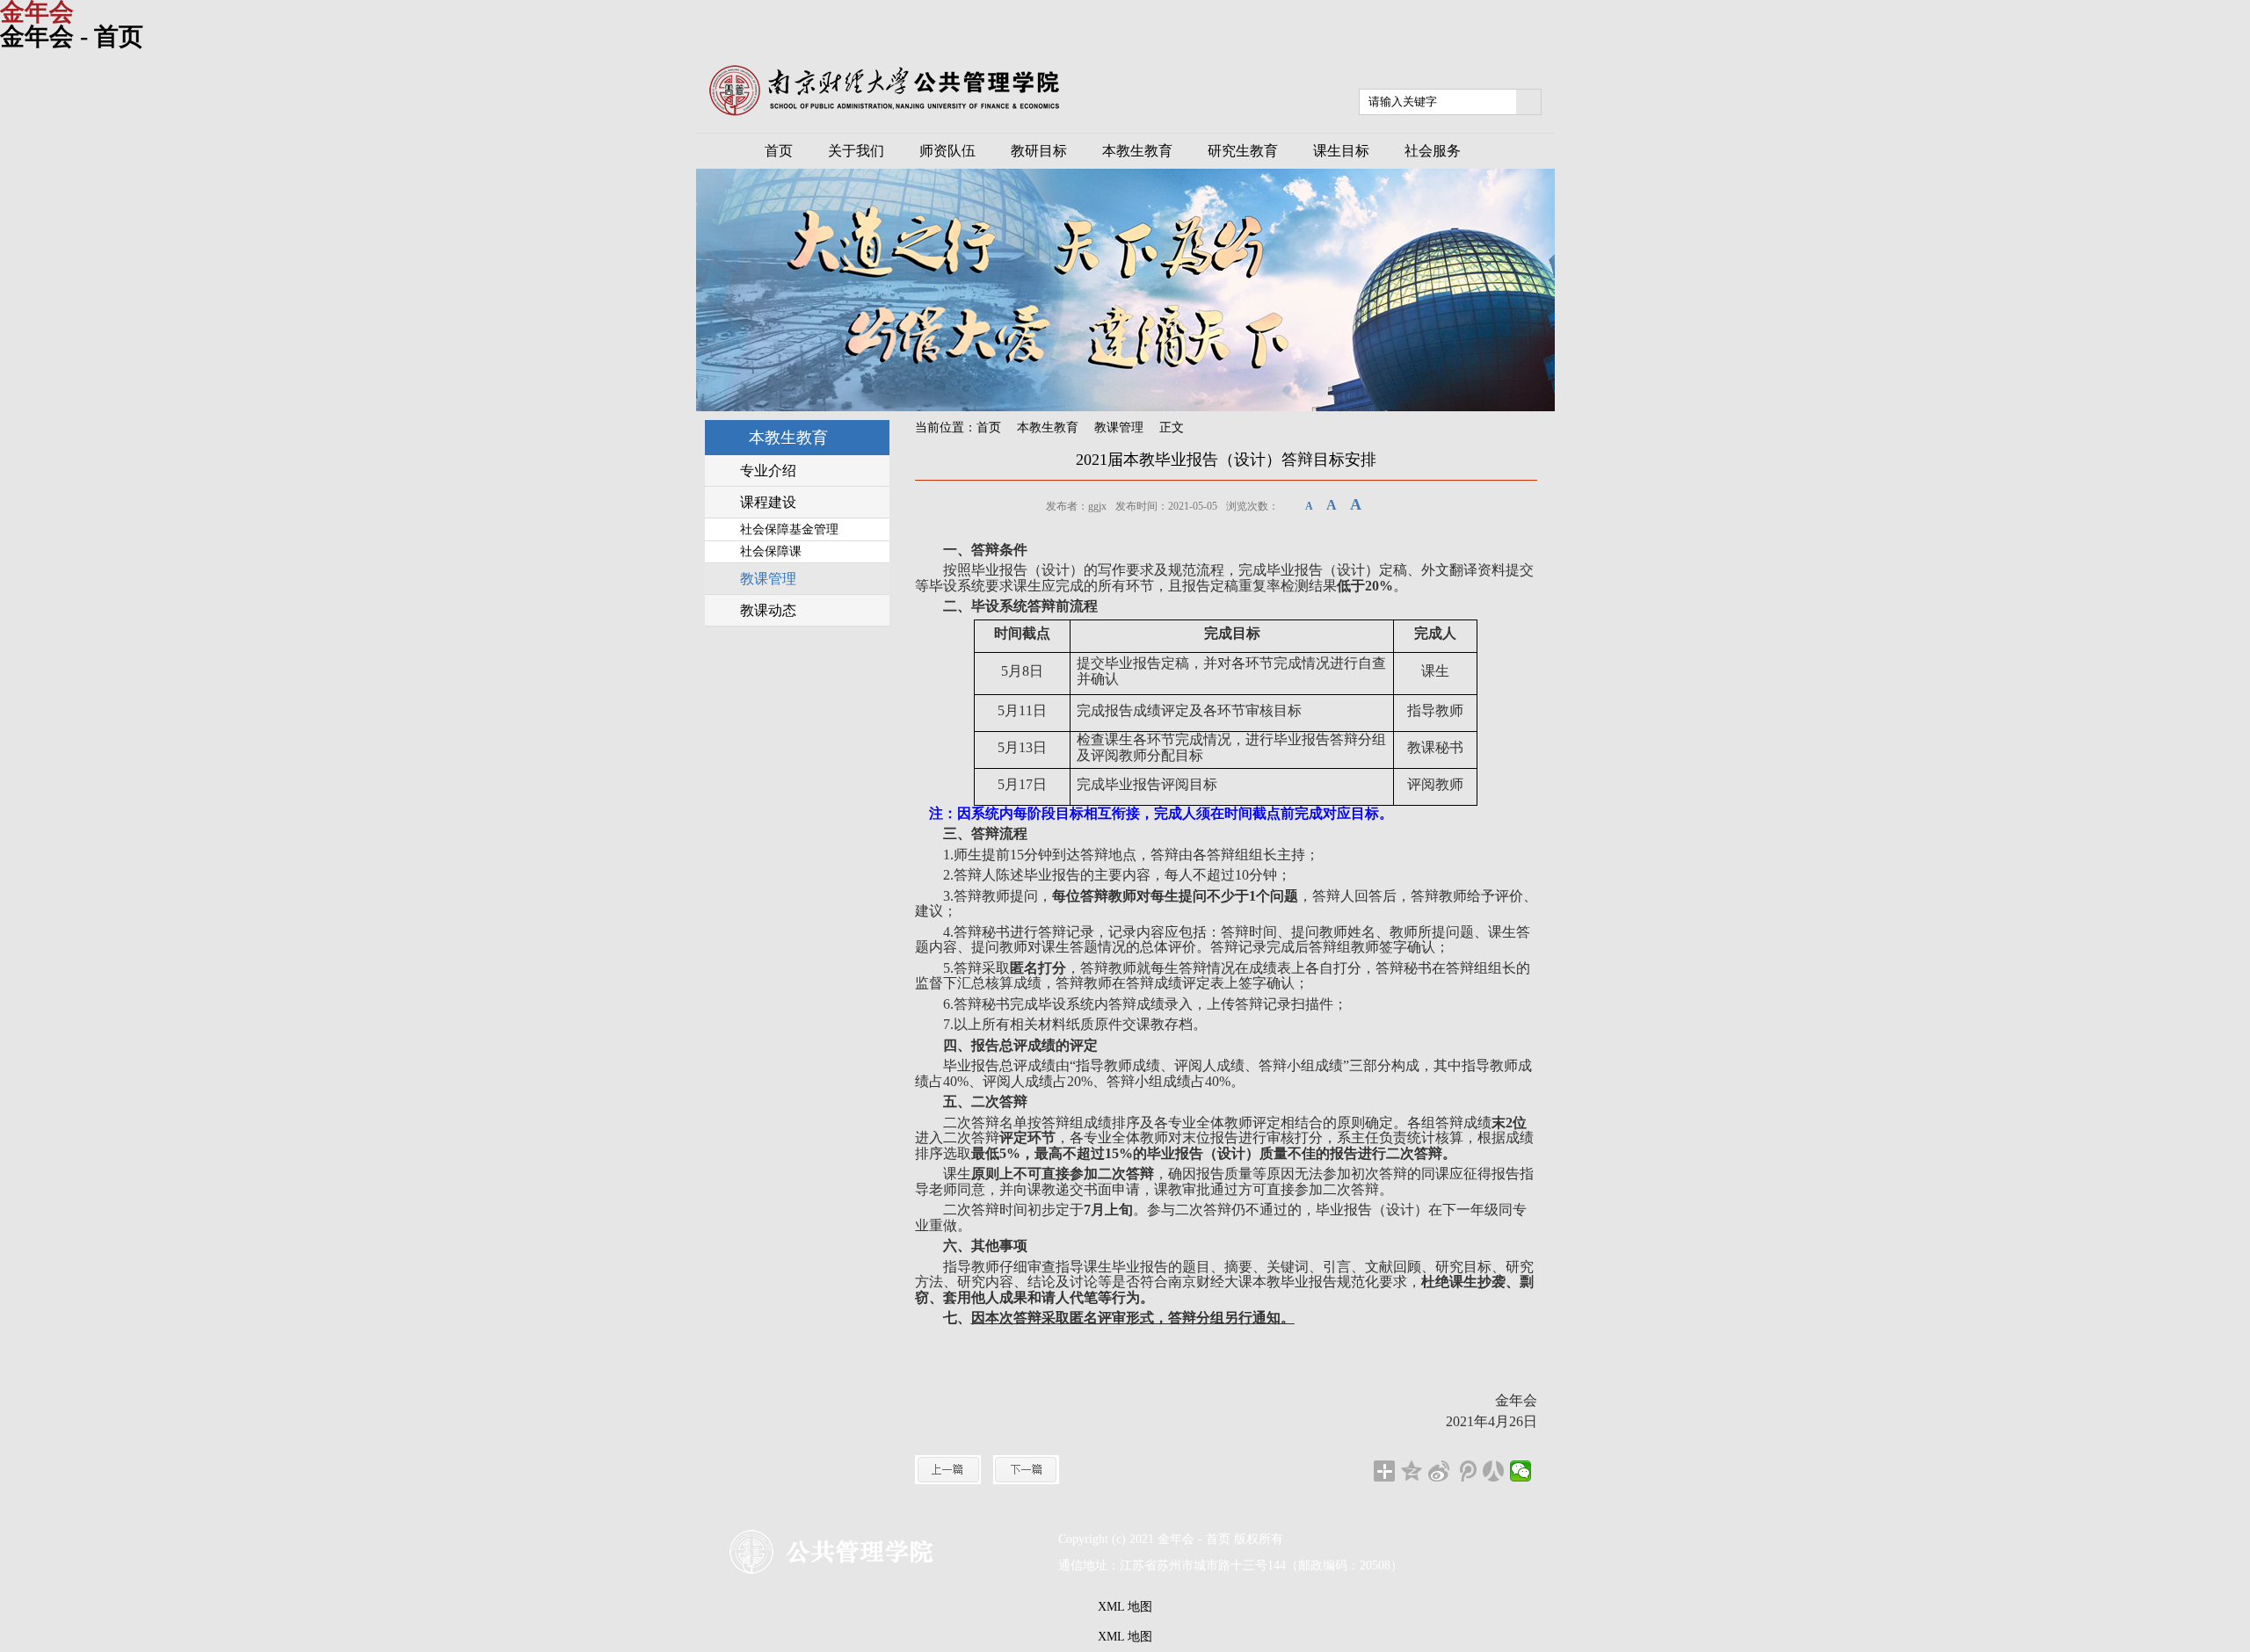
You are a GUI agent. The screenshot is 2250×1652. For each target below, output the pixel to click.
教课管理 (1119, 427)
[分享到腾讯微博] (1466, 1471)
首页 (989, 427)
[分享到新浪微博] (1439, 1471)
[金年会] (884, 112)
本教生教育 (1048, 427)
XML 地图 (1125, 1607)
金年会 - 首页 (72, 36)
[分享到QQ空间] (1412, 1471)
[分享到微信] (1521, 1471)
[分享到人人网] (1494, 1471)
